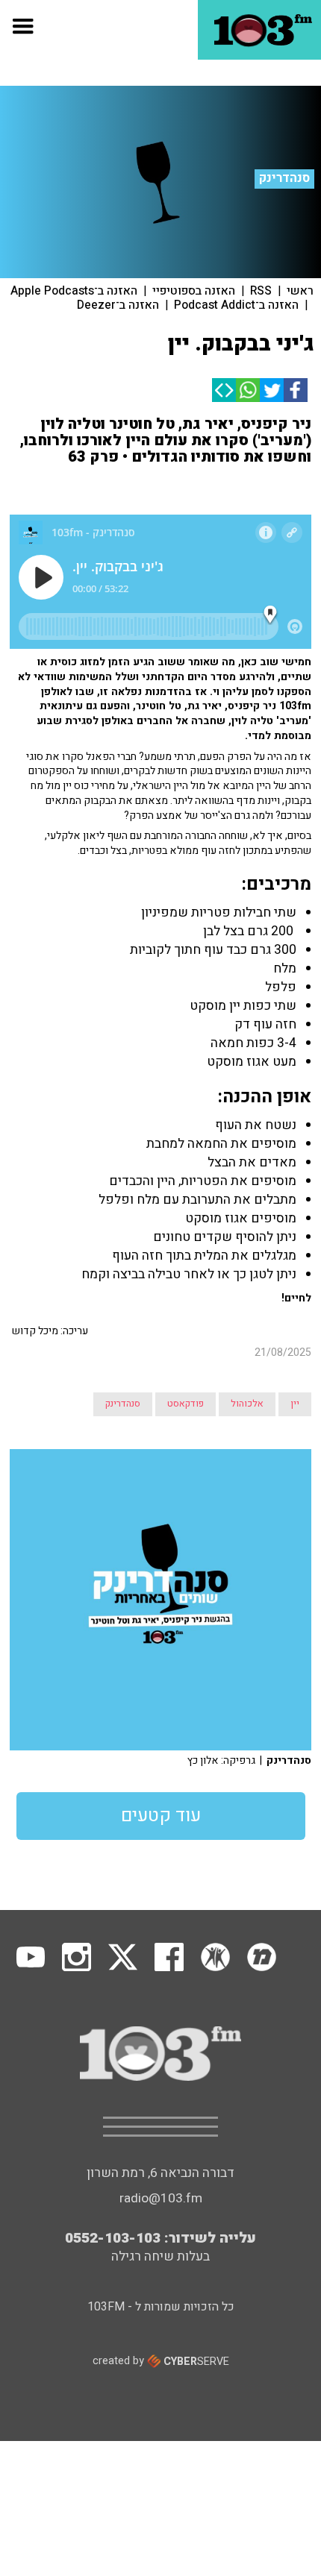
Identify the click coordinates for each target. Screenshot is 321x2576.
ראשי (300, 291)
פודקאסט (186, 1404)
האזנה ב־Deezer (118, 305)
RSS (261, 291)
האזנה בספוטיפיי (194, 291)
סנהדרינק (284, 178)
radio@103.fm (161, 2198)
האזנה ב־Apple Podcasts (74, 291)
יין (295, 1404)
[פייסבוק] (296, 390)
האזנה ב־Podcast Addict (236, 305)
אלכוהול (247, 1404)
